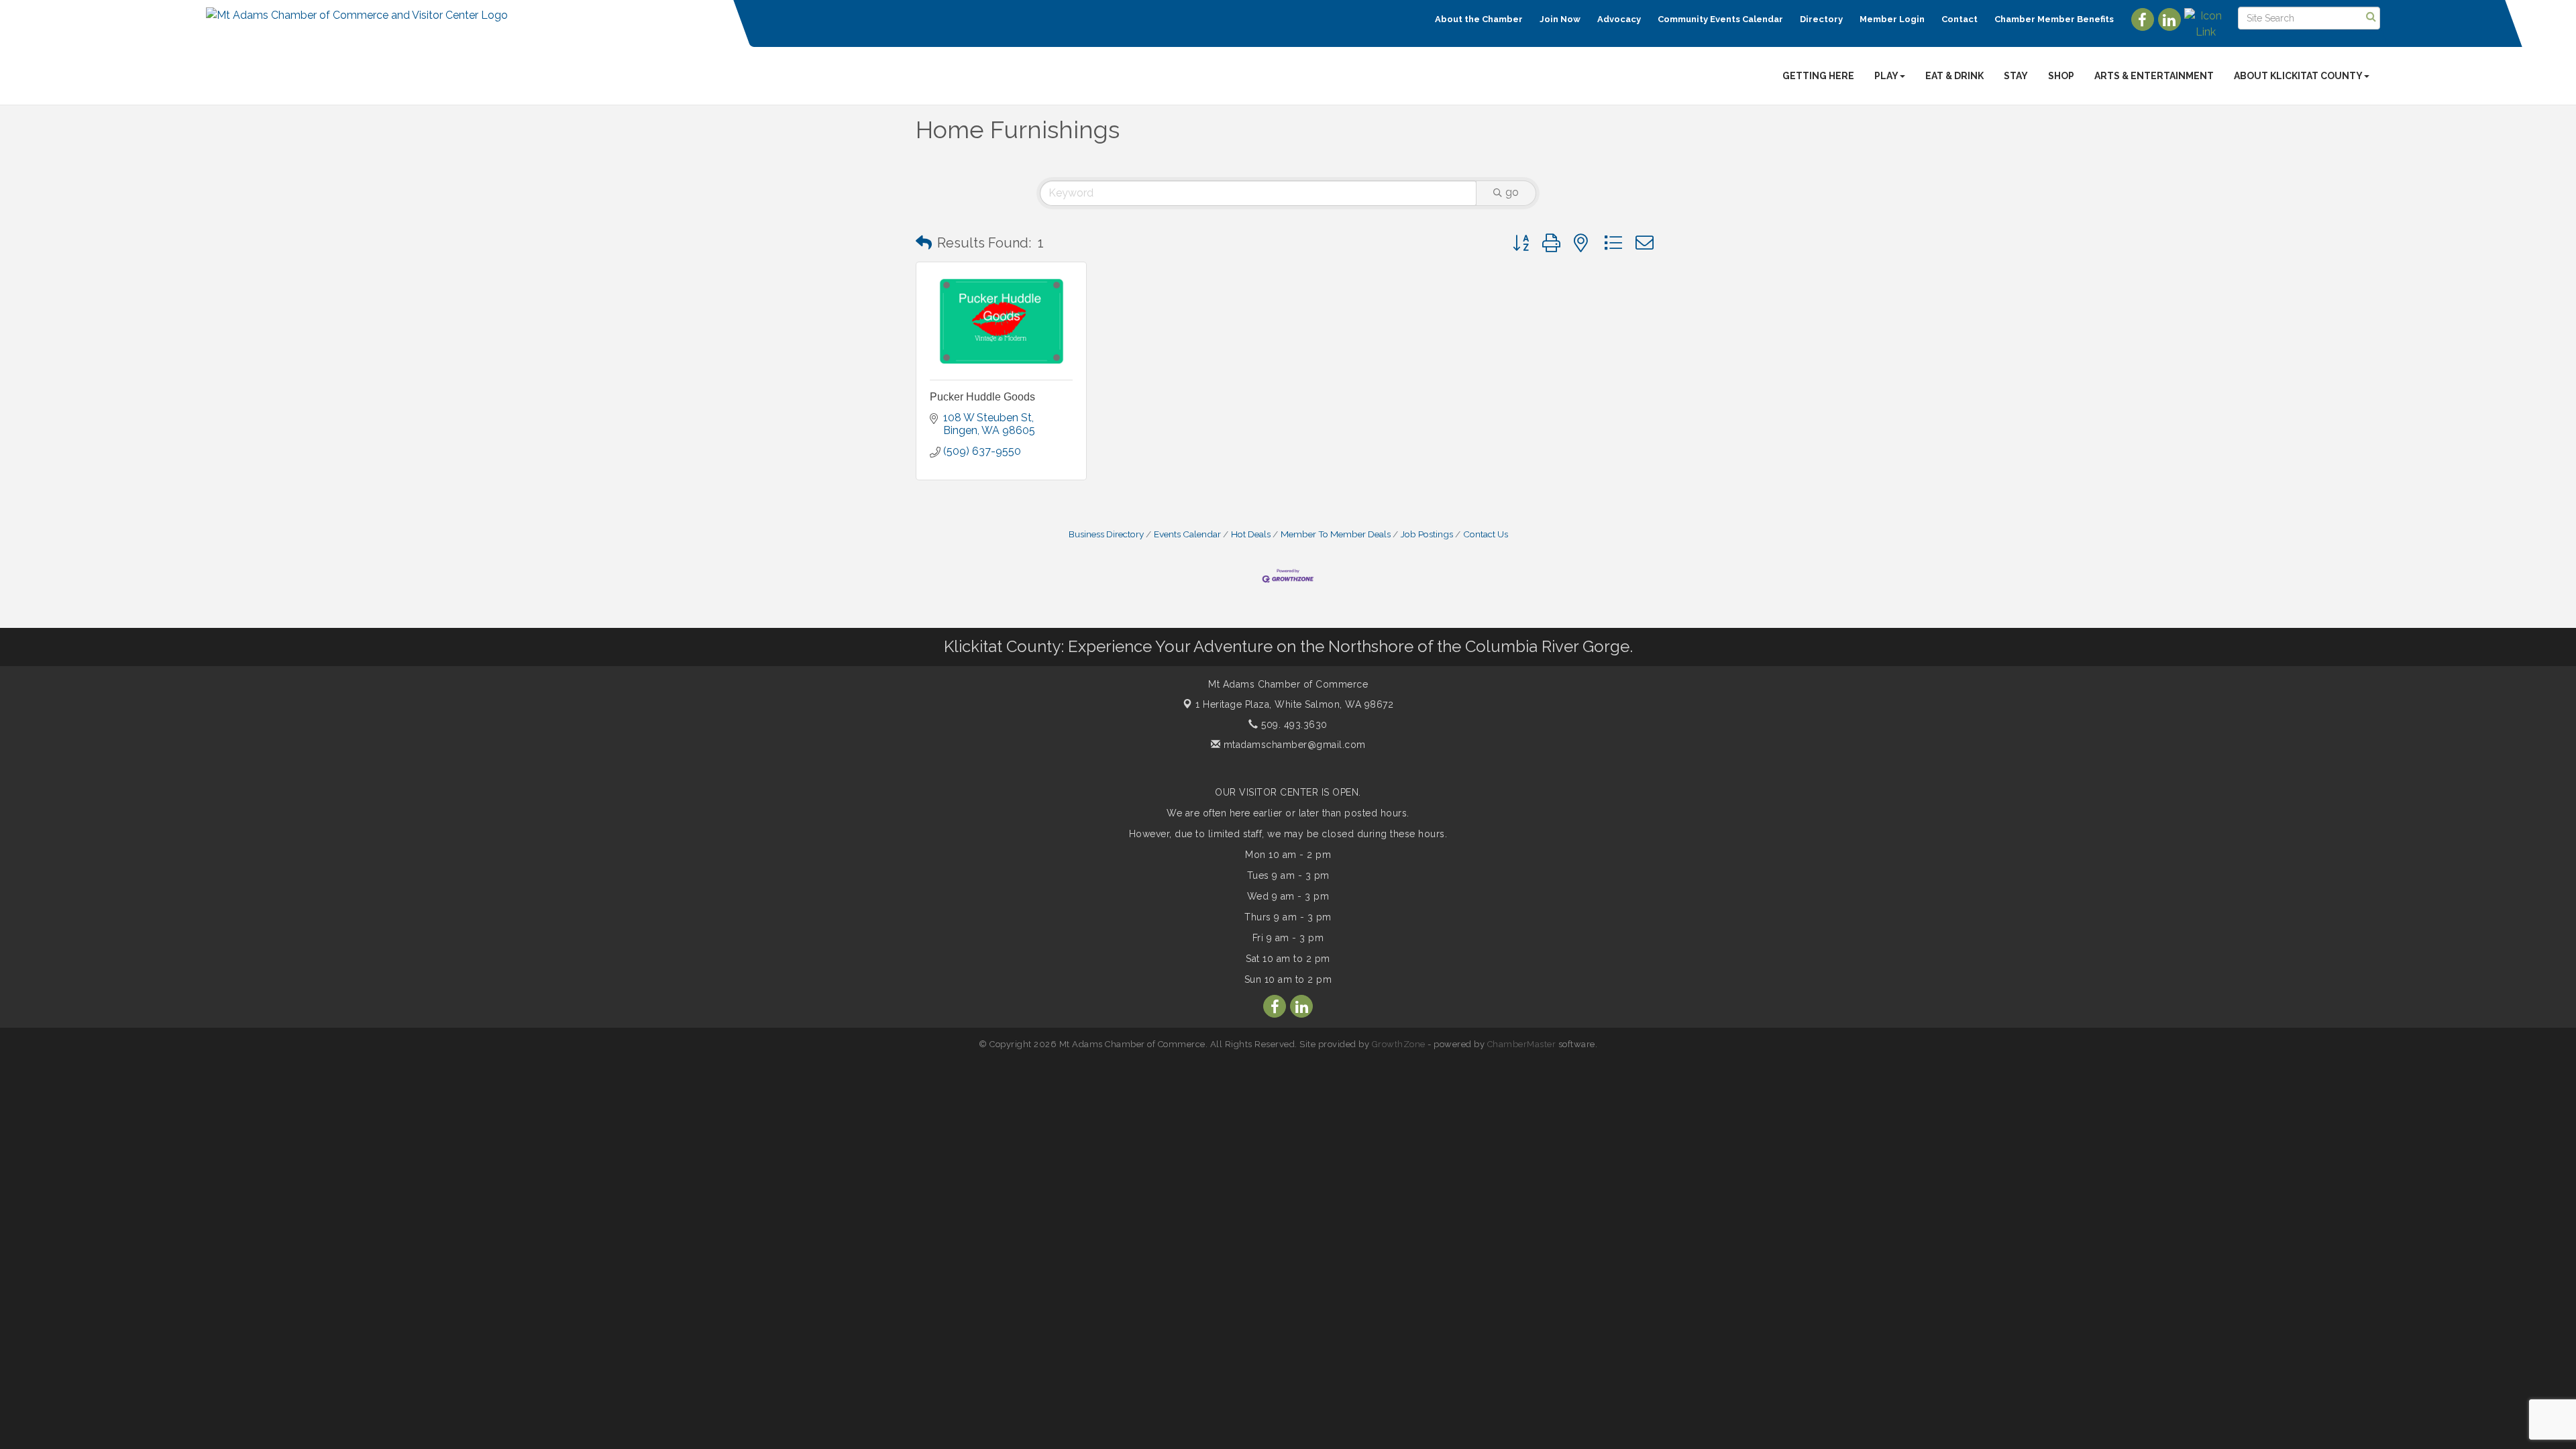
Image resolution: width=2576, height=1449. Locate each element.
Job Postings (1427, 534)
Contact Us (1486, 534)
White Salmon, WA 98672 (1294, 704)
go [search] (1512, 192)
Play (1886, 76)
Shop (2061, 76)
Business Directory (1106, 534)
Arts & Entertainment (2154, 76)
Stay (2016, 76)
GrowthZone (1399, 1044)
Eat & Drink (1954, 76)
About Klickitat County (2298, 76)
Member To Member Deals (1336, 534)
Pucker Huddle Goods (982, 397)
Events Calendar (1187, 534)
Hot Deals (1251, 534)
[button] (924, 243)
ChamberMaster (1522, 1044)
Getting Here (1818, 76)
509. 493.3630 (1293, 724)
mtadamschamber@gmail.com (1293, 745)
